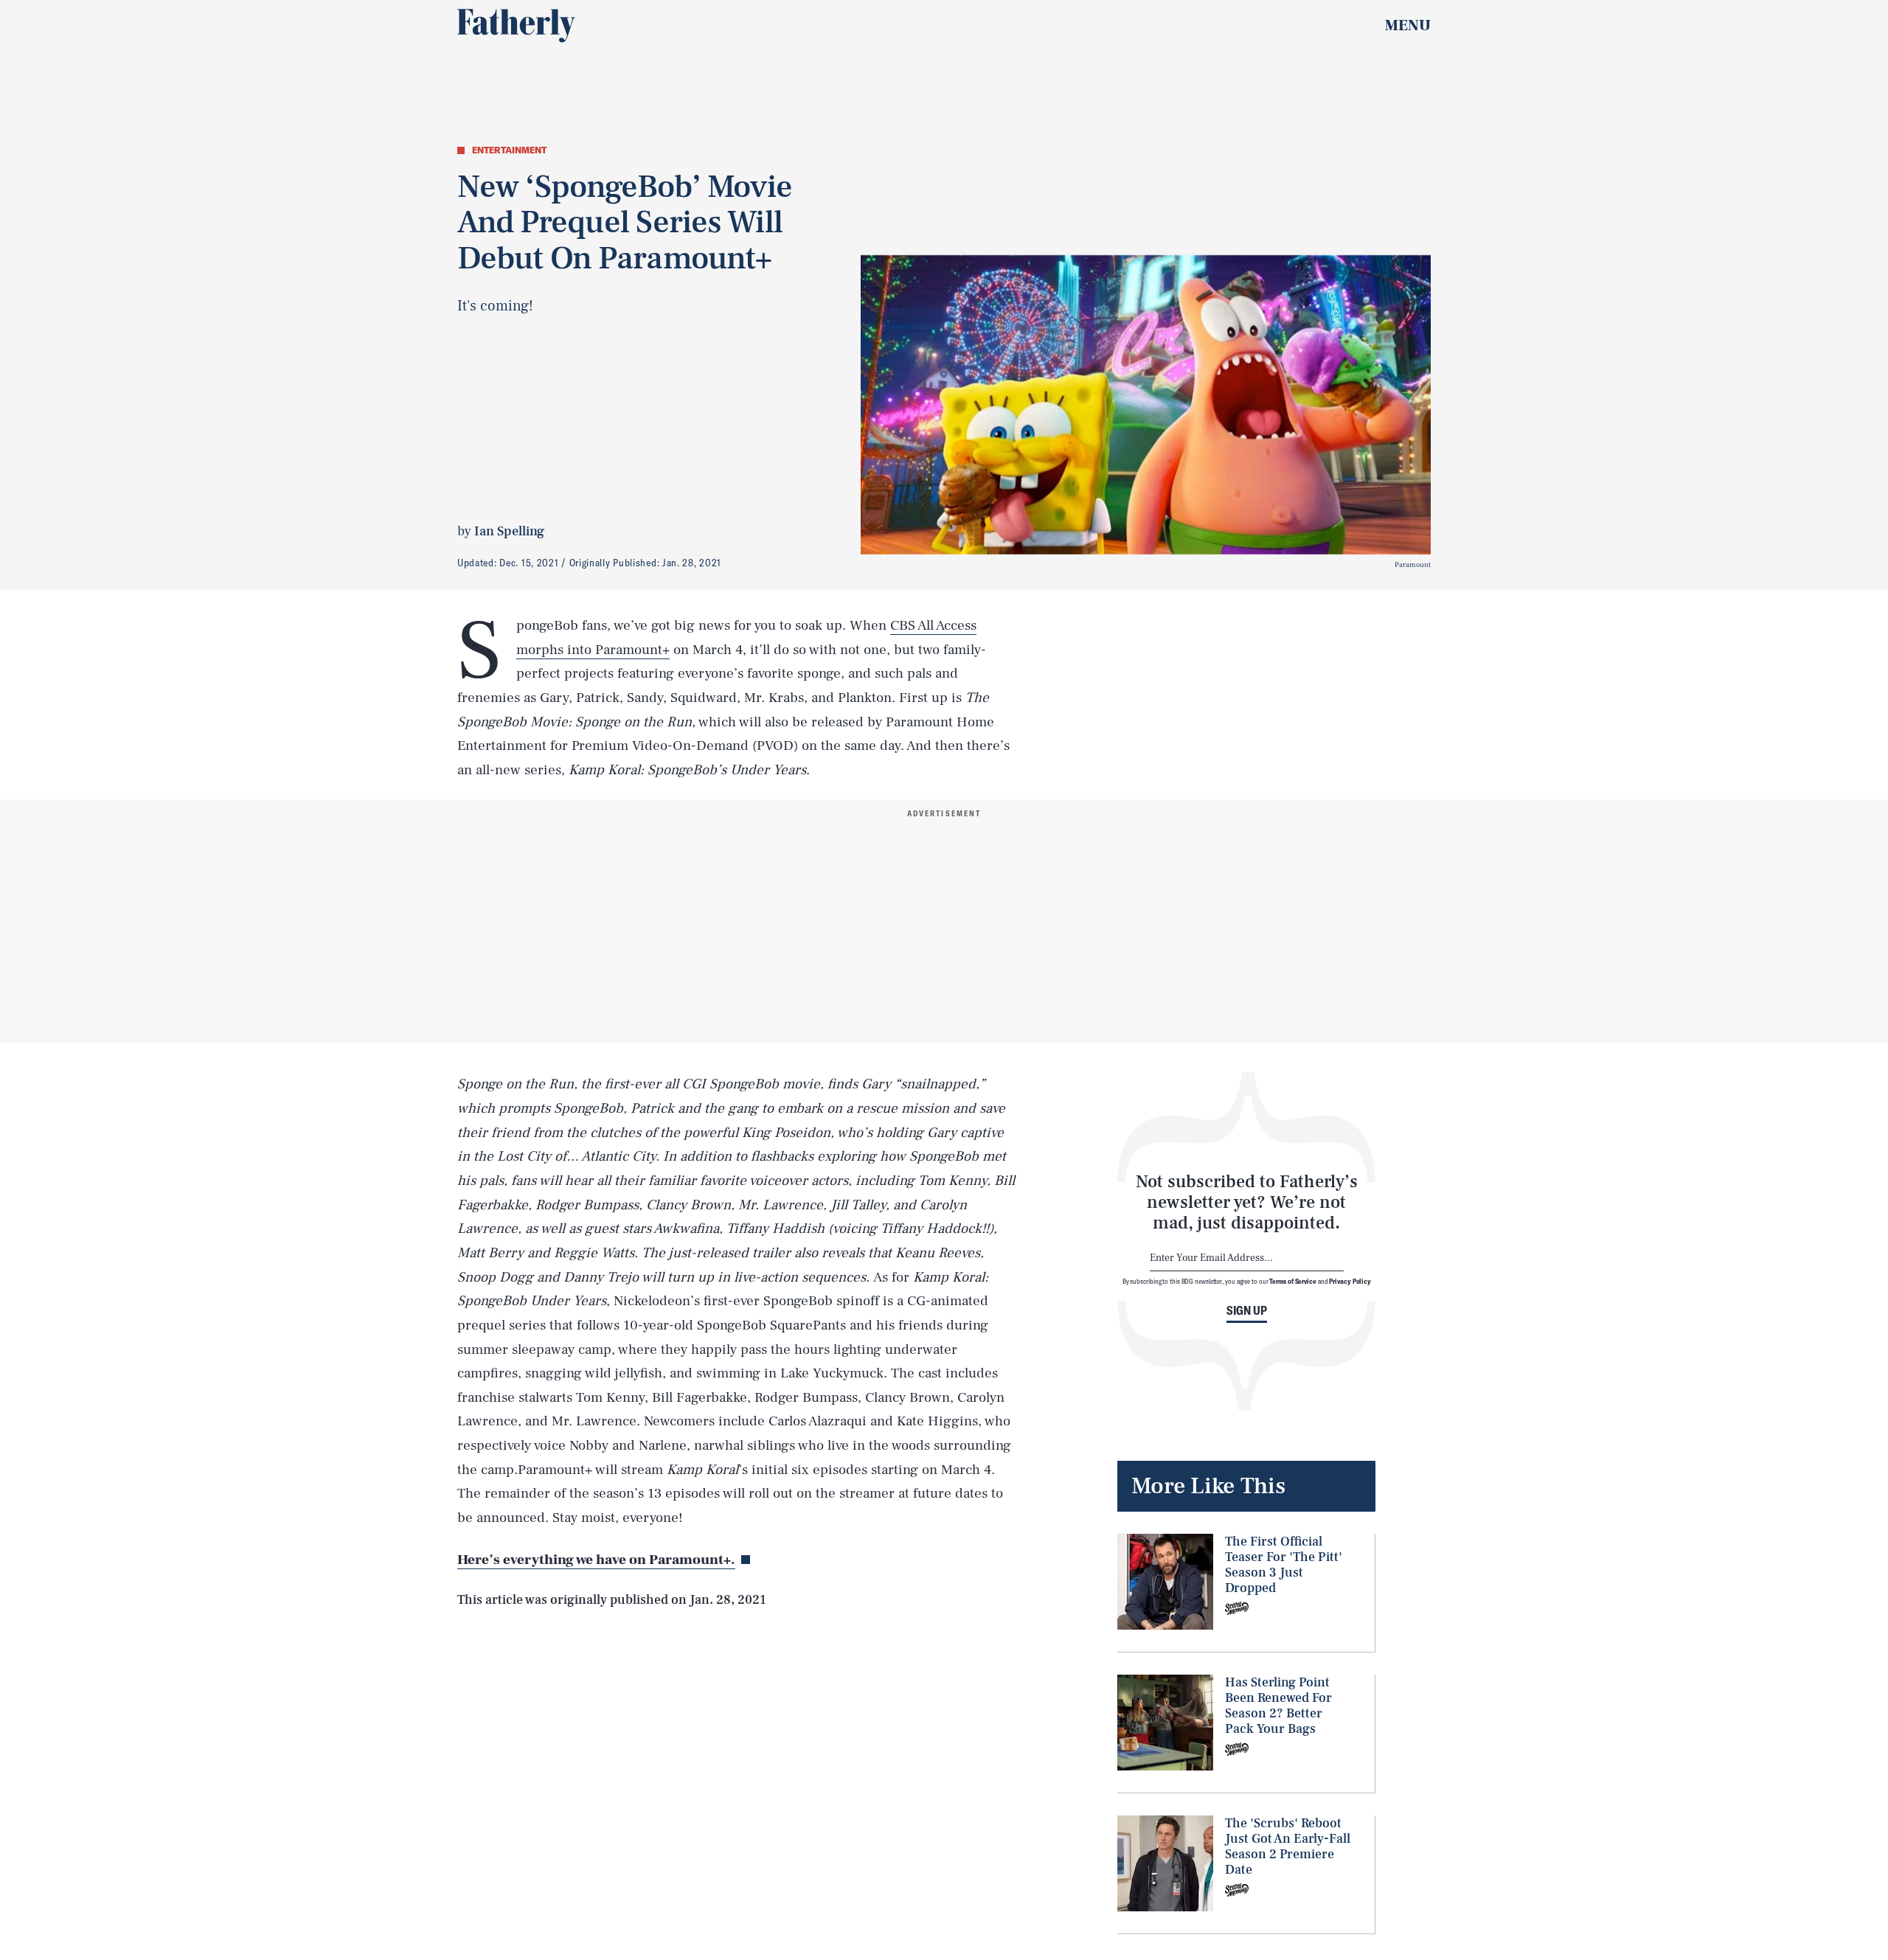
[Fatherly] (516, 26)
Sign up (1247, 1310)
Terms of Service (1292, 1281)
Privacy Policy (1350, 1281)
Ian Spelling (509, 531)
